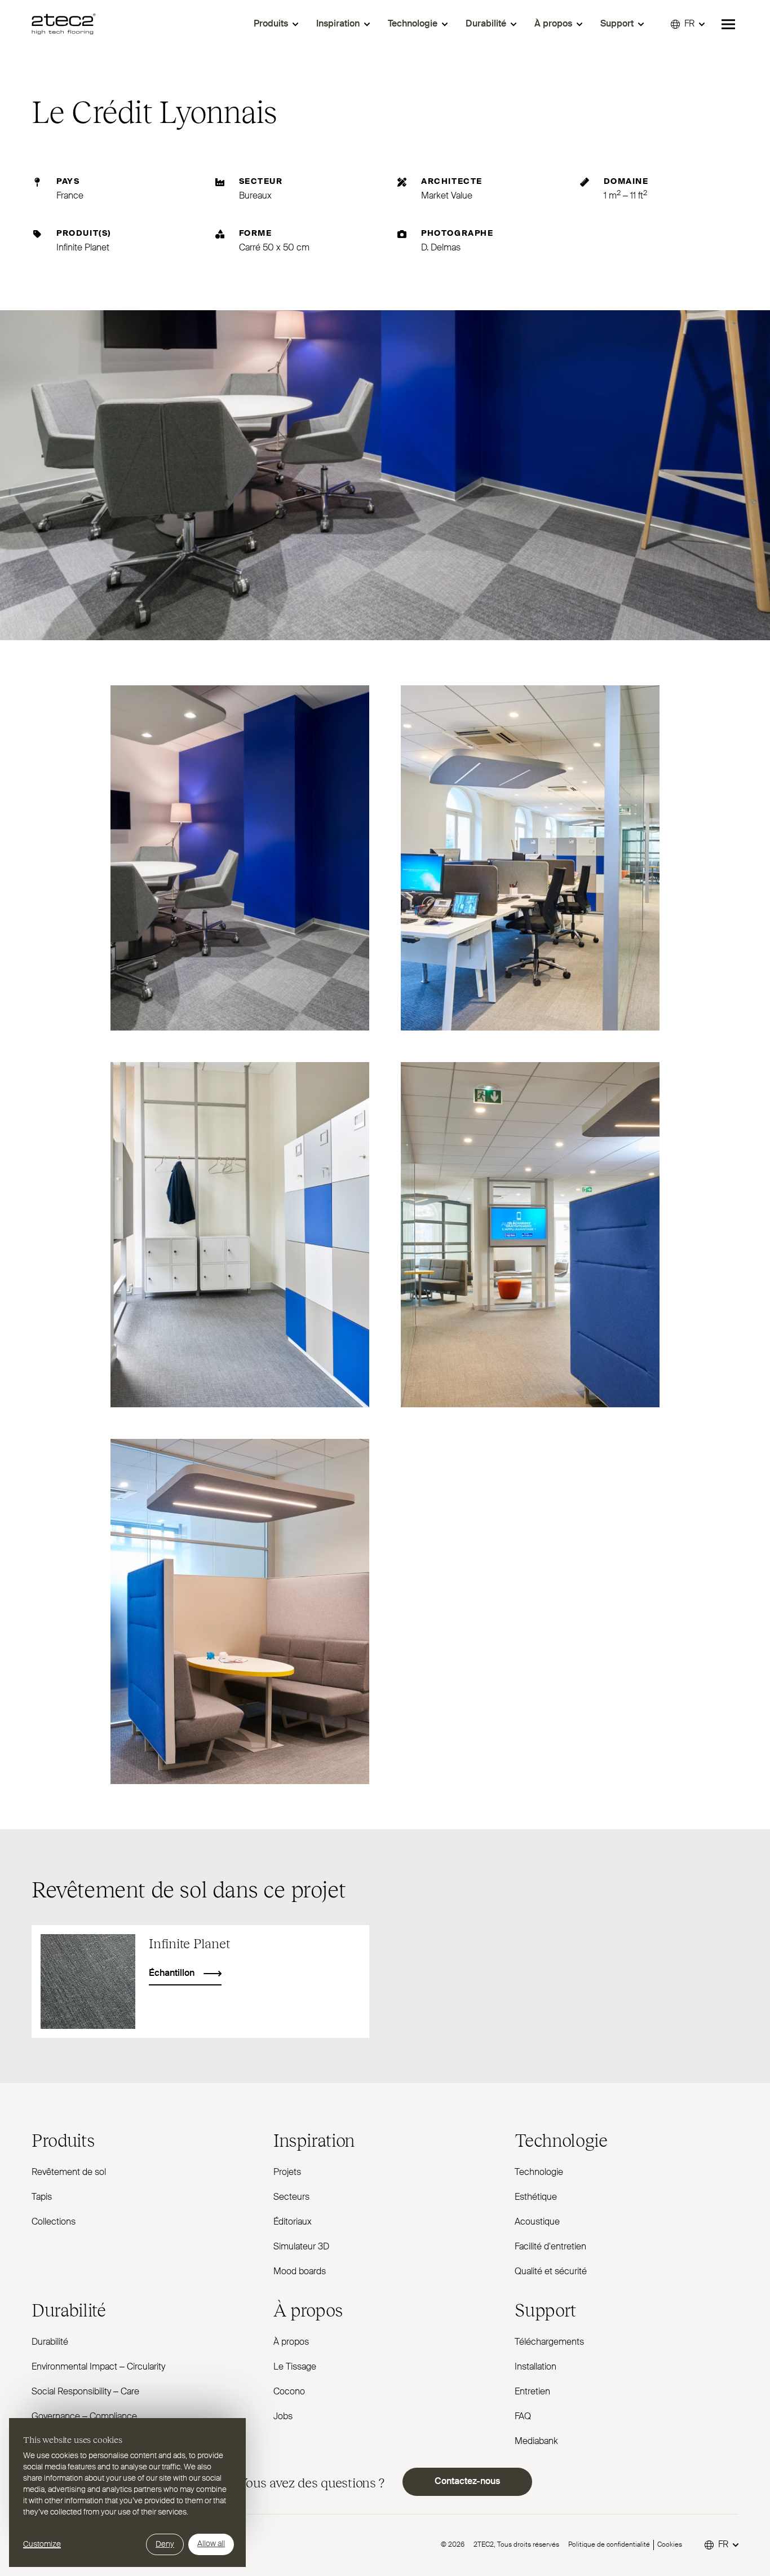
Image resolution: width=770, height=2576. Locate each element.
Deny (165, 2544)
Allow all (211, 2544)
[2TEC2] (64, 24)
